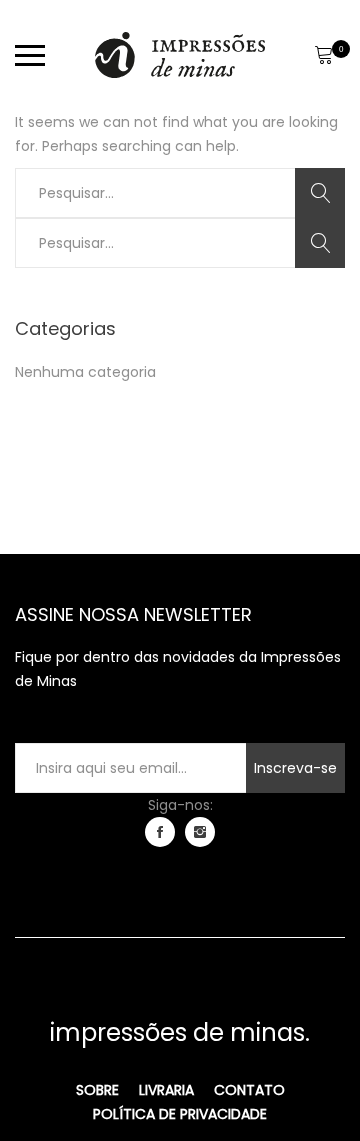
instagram (200, 832)
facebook (160, 832)
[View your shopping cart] (323, 55)
